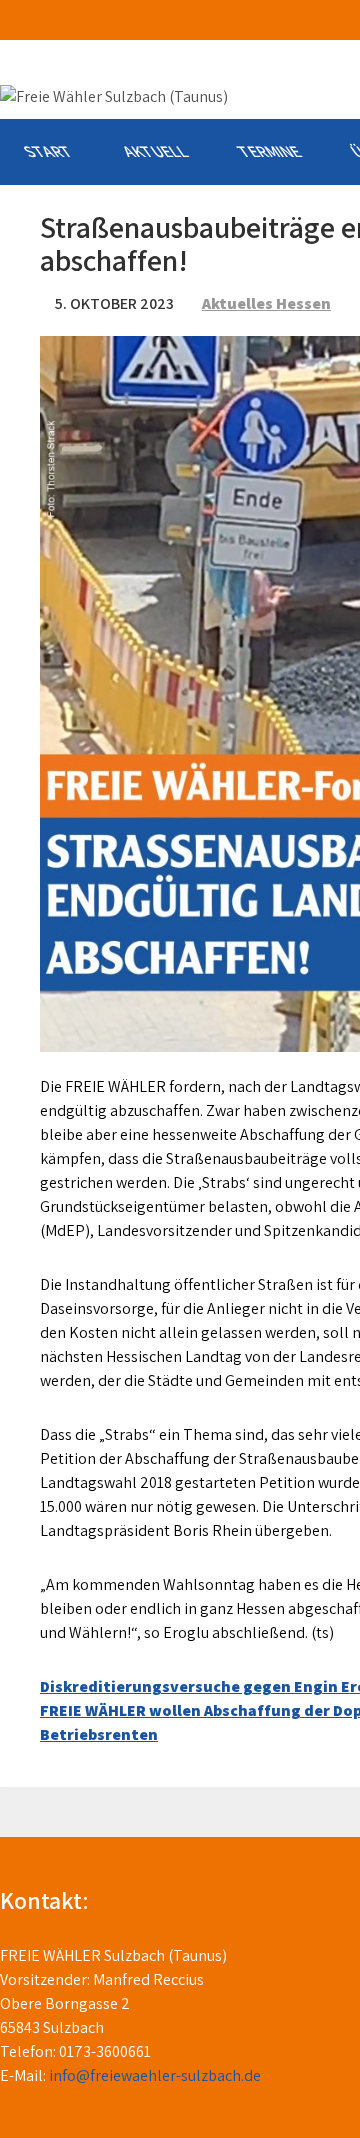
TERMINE (268, 151)
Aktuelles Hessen (266, 303)
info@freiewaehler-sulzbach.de (155, 2075)
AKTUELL (154, 151)
